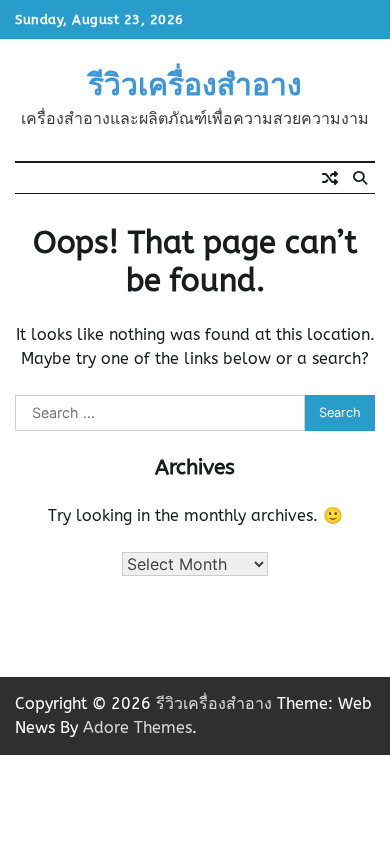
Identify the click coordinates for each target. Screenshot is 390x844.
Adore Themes (137, 727)
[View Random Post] (330, 178)
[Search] (360, 178)
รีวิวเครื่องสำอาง (195, 85)
